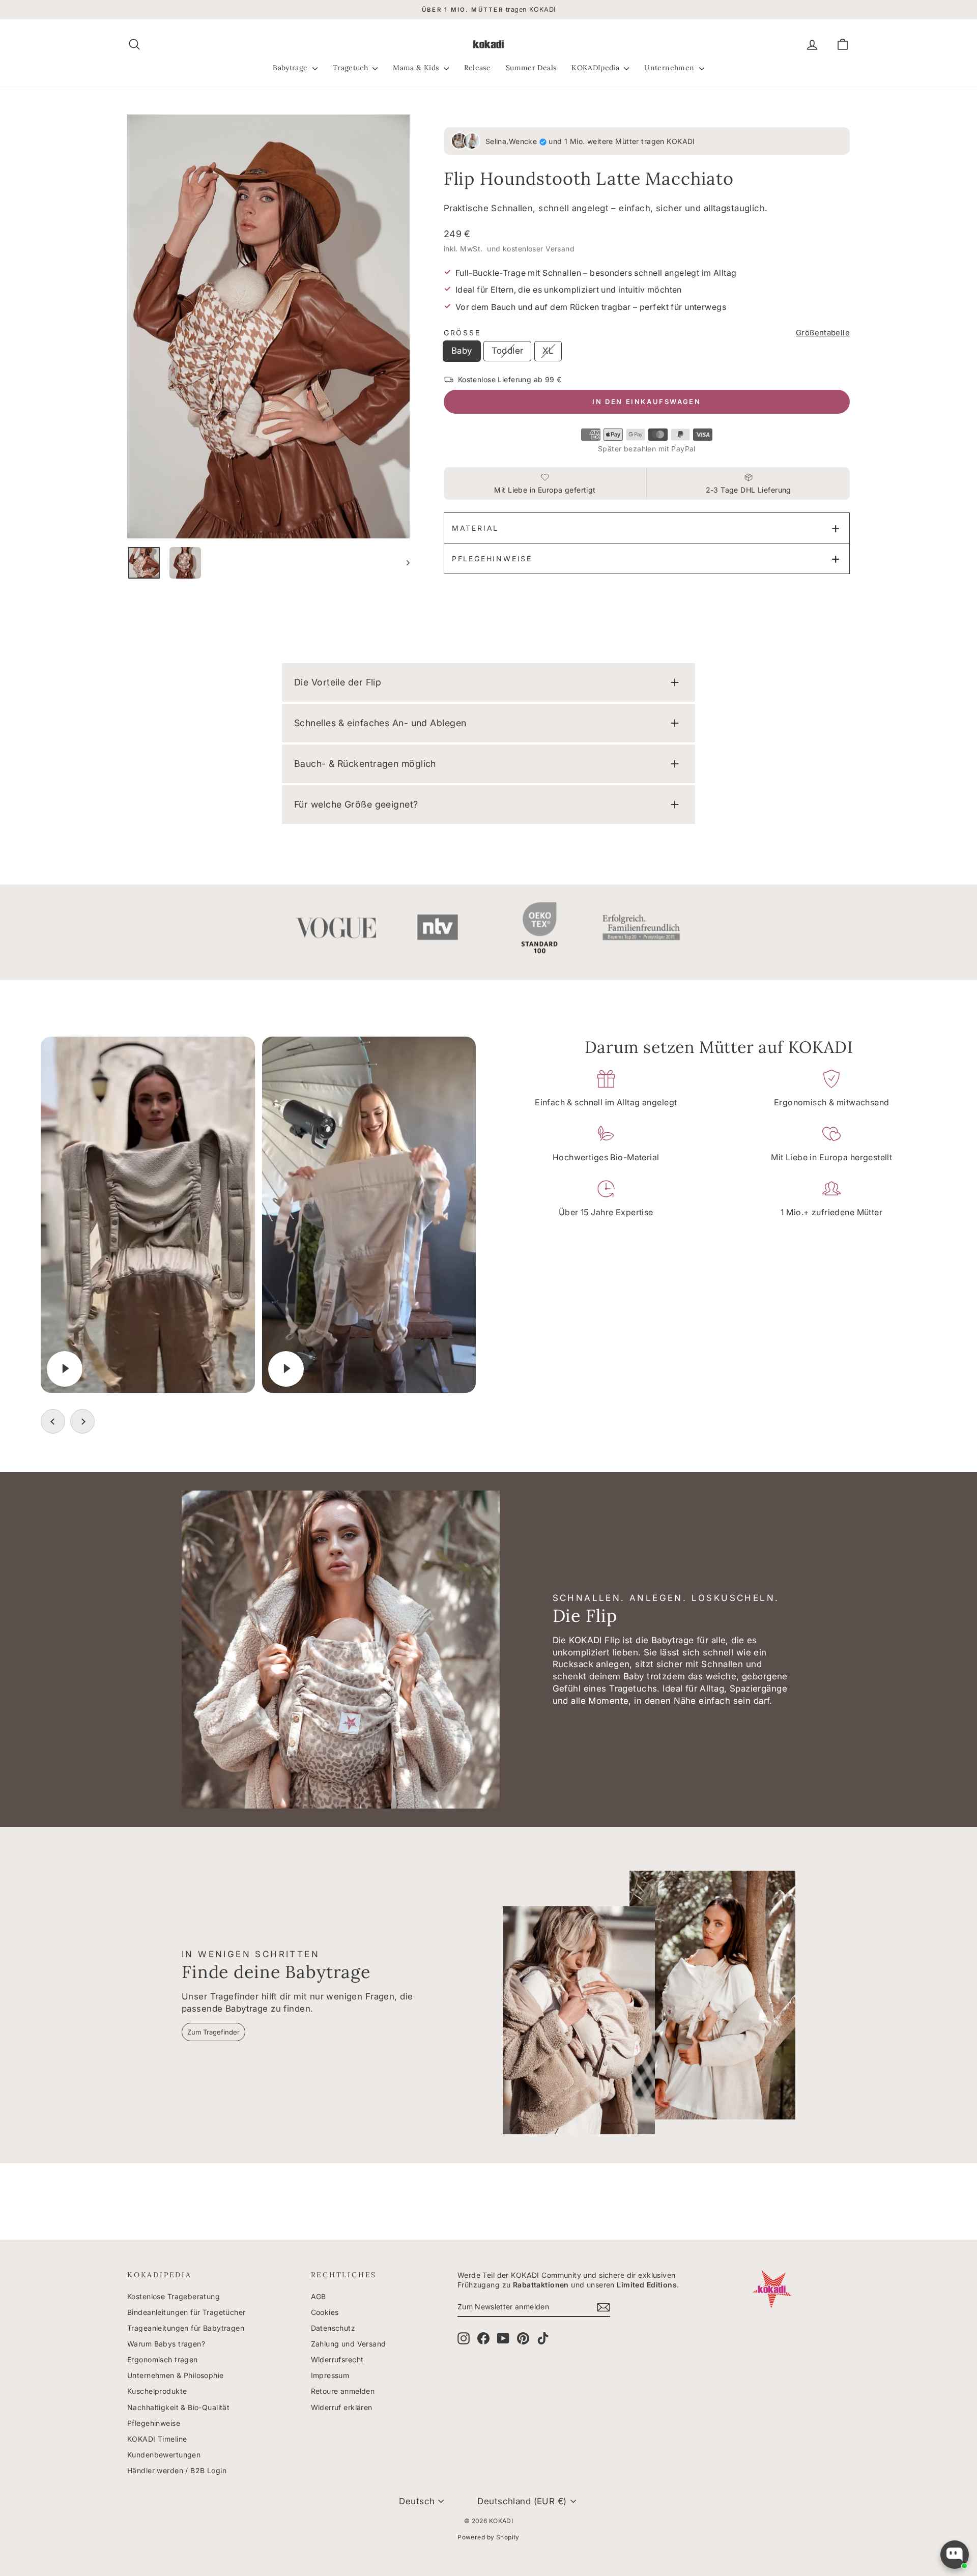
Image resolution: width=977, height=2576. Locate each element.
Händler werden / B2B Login (177, 2470)
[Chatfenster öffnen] (955, 2555)
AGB (319, 2296)
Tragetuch (352, 68)
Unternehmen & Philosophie (176, 2375)
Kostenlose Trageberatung (174, 2296)
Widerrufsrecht (337, 2359)
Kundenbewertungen (164, 2455)
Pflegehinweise (492, 559)
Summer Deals (531, 68)
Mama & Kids (417, 68)
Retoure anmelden (343, 2391)
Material (475, 528)
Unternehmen (670, 68)
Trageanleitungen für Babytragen (186, 2328)
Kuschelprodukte (157, 2391)
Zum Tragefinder (213, 2032)
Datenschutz (333, 2328)
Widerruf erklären (342, 2407)
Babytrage (291, 68)
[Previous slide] (53, 1421)
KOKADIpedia (596, 68)
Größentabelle (823, 333)
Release (477, 68)
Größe (462, 333)
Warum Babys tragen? (166, 2344)
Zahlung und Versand (349, 2344)
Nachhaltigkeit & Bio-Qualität (178, 2407)
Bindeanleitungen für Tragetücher (186, 2312)
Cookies (325, 2312)
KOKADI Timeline (157, 2439)
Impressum (330, 2375)
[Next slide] (82, 1421)
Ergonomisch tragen (163, 2359)
